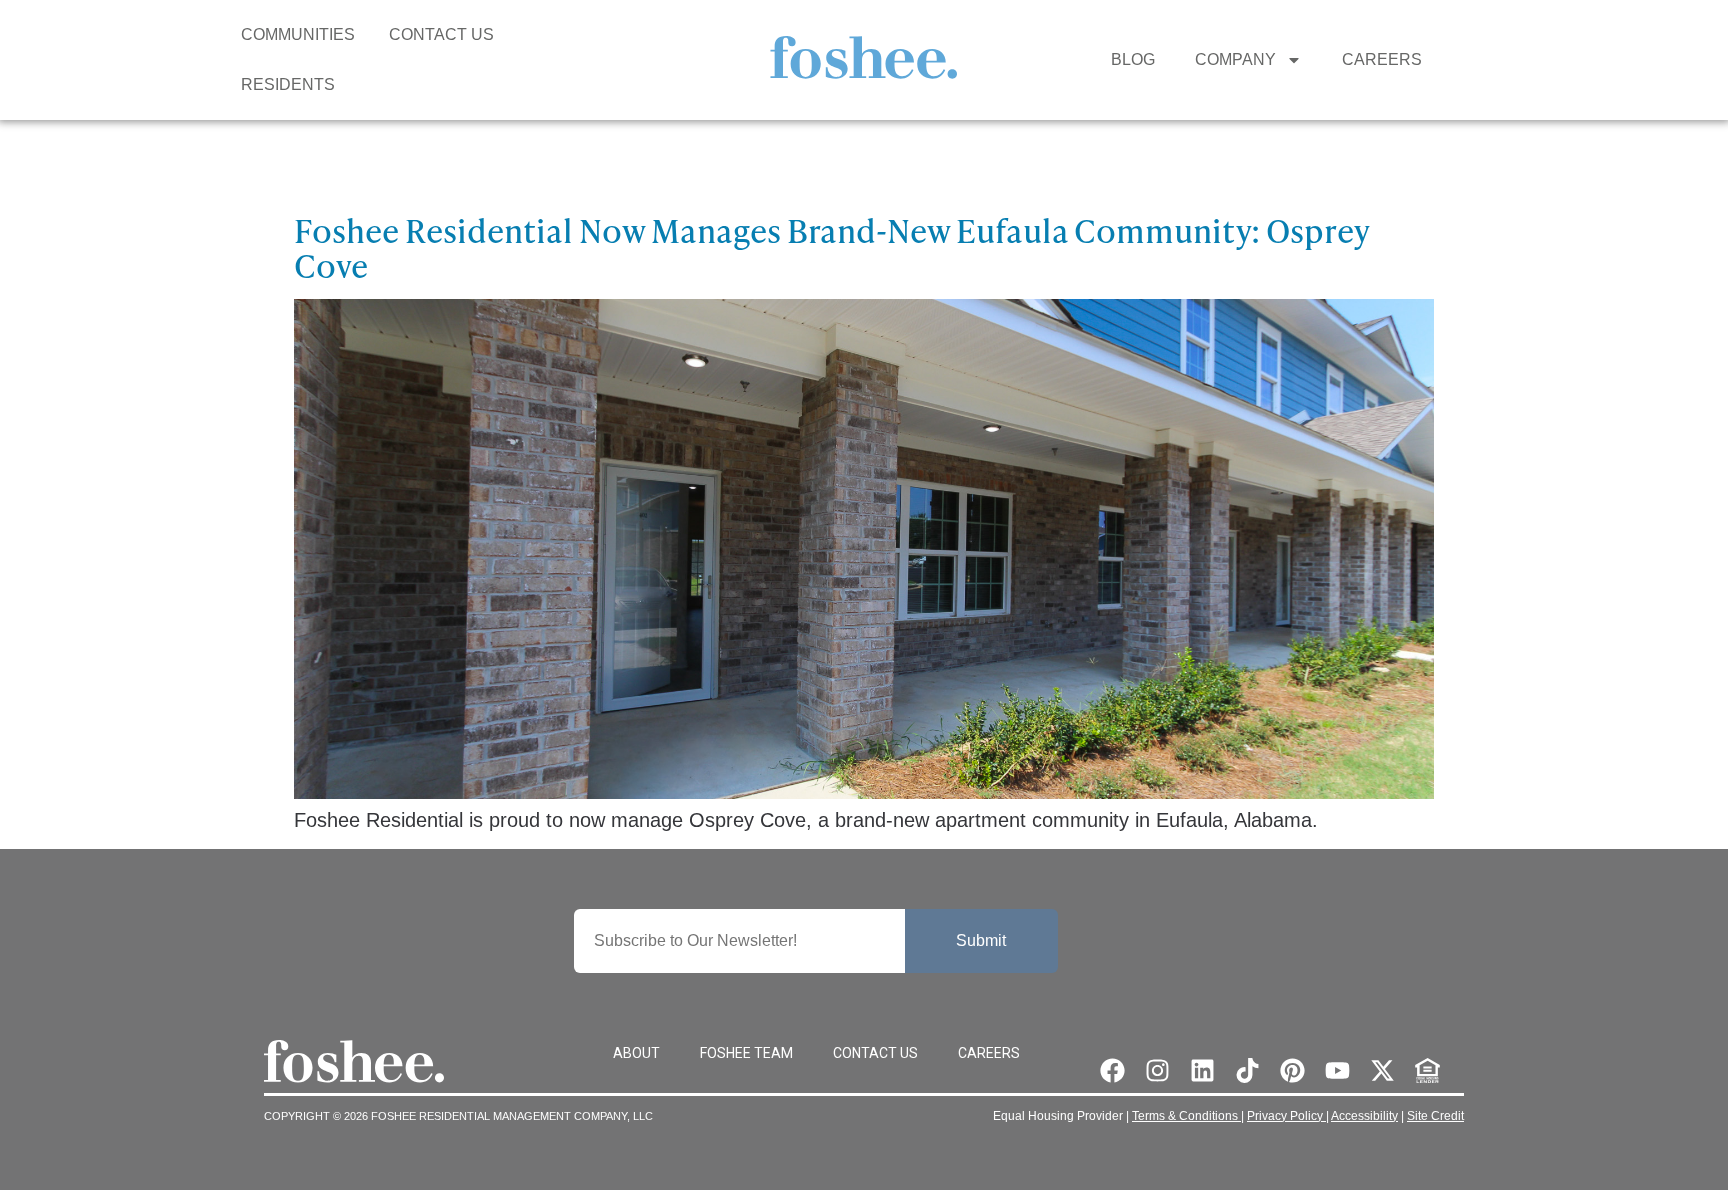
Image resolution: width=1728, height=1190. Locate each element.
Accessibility (1364, 1116)
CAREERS (1382, 59)
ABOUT (636, 1053)
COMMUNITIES (298, 34)
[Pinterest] (1292, 1070)
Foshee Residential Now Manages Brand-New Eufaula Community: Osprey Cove (831, 247)
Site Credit (1435, 1116)
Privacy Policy (1286, 1116)
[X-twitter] (1382, 1070)
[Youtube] (1337, 1070)
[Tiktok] (1247, 1070)
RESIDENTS (288, 84)
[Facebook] (1112, 1070)
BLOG (1133, 59)
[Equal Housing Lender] (1427, 1070)
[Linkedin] (1202, 1070)
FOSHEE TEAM (746, 1053)
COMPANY (1235, 59)
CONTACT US (441, 34)
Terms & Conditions (1186, 1116)
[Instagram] (1157, 1070)
